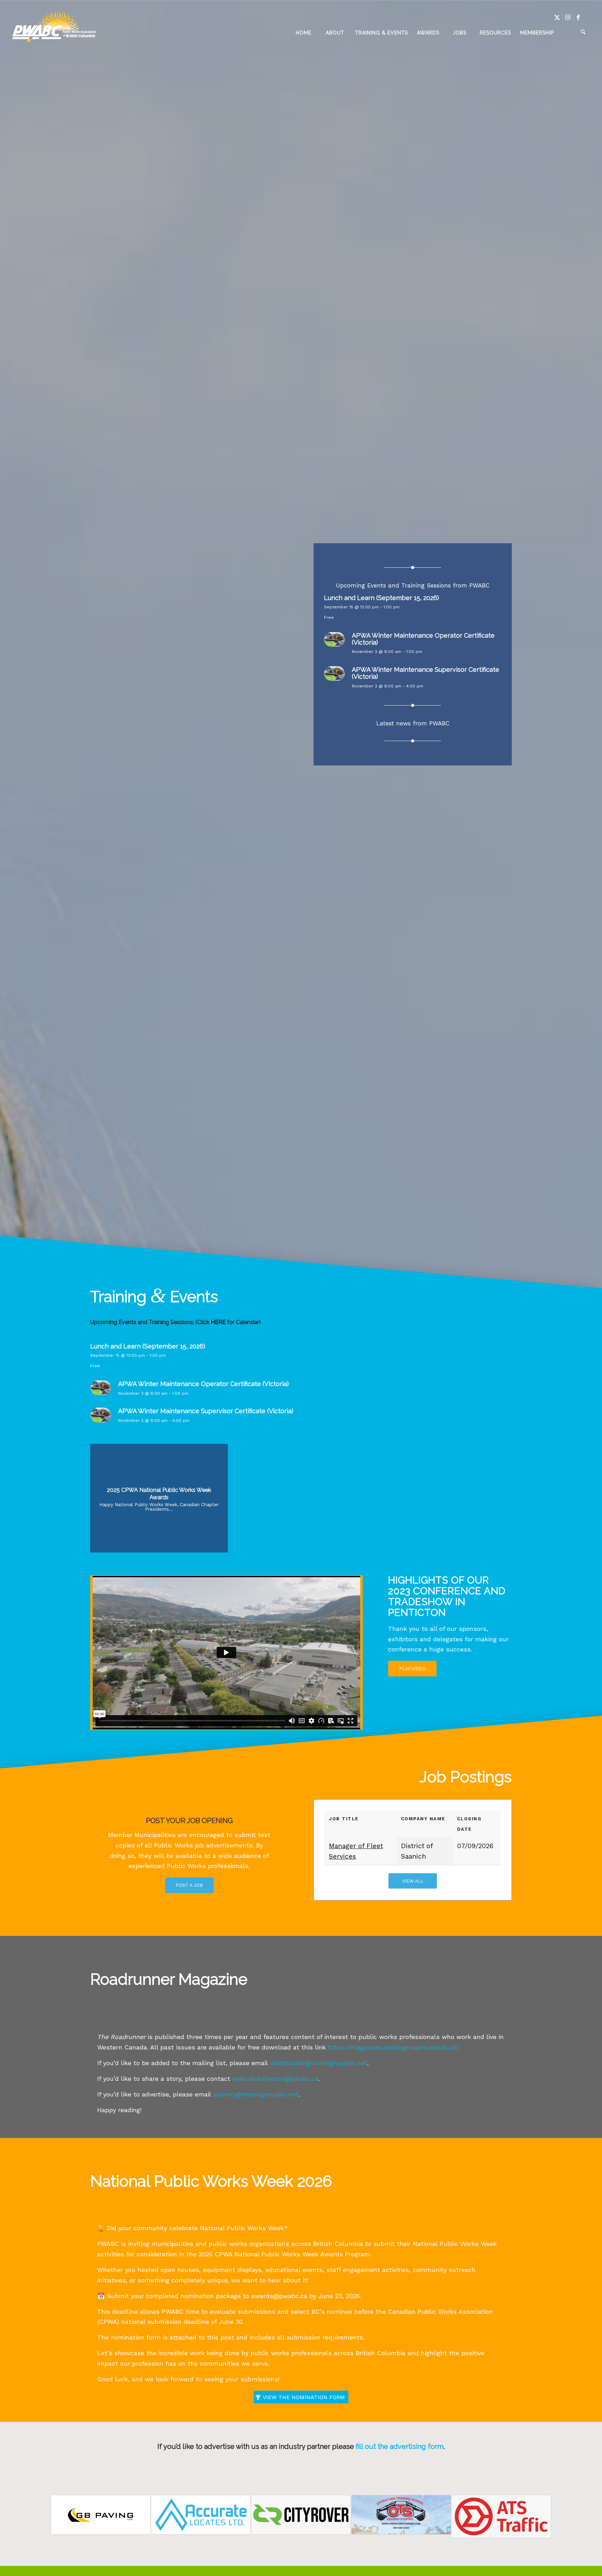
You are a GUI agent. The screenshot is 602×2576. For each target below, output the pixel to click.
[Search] (574, 33)
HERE (218, 1322)
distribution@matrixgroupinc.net (319, 2063)
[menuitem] (303, 33)
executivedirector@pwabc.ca (275, 2079)
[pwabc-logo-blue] (54, 33)
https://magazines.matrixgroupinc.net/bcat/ (394, 2047)
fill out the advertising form (400, 2446)
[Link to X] (557, 17)
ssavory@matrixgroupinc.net (256, 2094)
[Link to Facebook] (578, 17)
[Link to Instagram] (568, 17)
